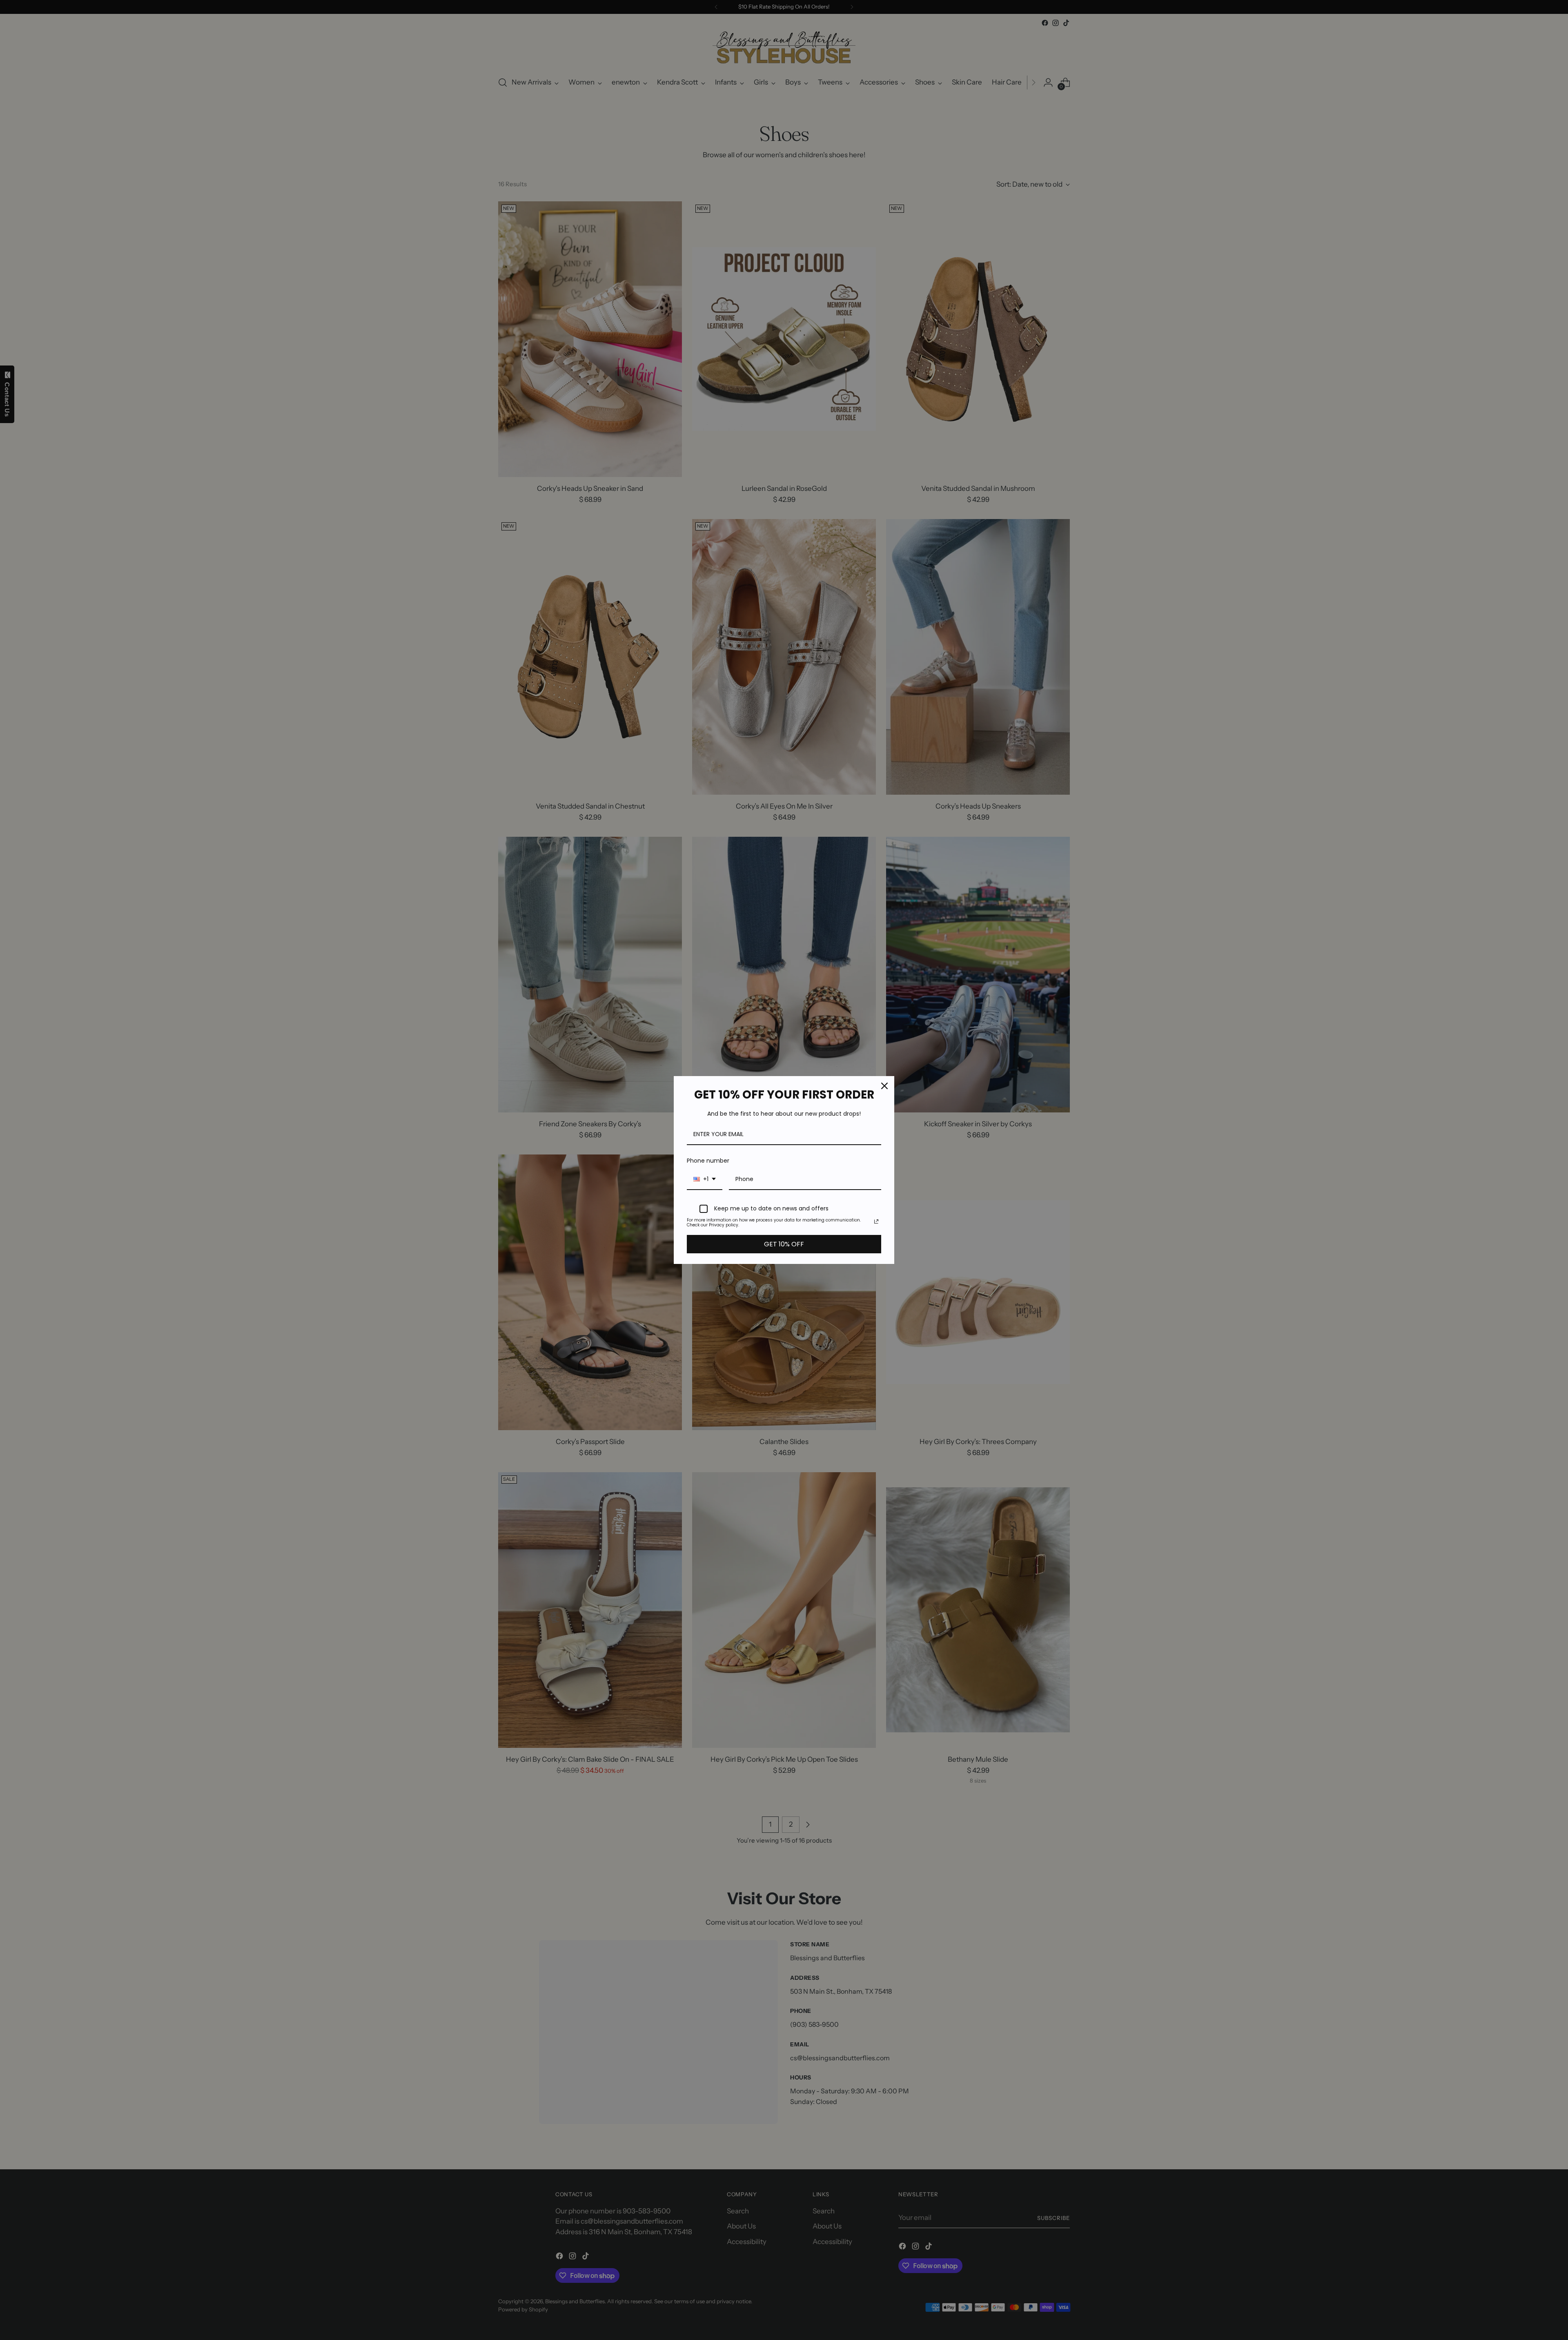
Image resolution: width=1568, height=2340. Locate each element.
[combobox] (705, 1180)
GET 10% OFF (784, 1244)
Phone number (708, 1161)
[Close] (884, 1086)
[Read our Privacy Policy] (876, 1221)
